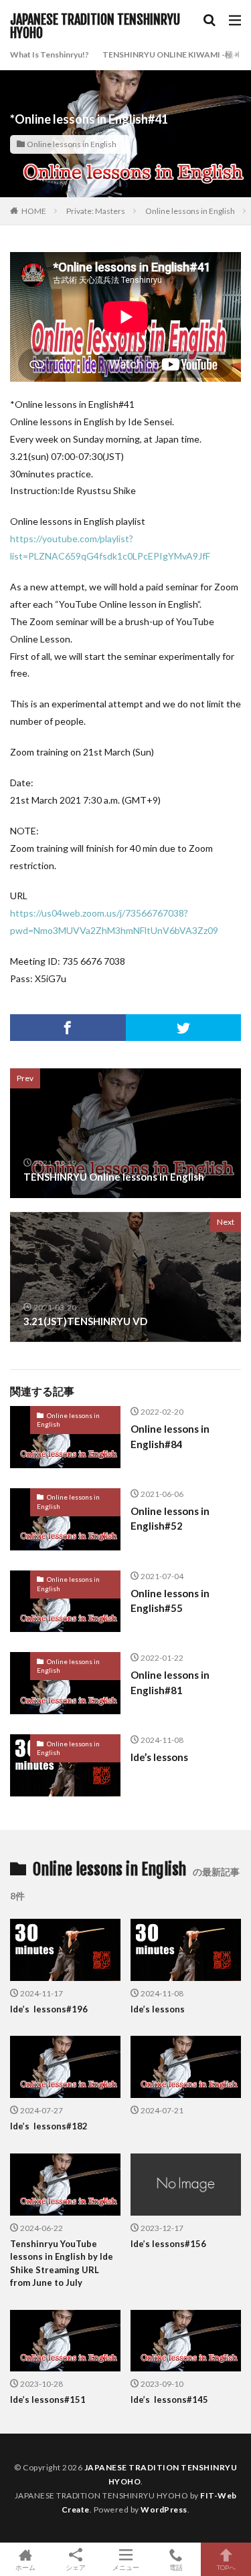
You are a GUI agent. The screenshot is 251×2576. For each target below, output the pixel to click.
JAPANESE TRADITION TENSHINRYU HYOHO (95, 27)
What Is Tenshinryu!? (50, 54)
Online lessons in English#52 (170, 1519)
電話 (176, 2567)
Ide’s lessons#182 (49, 2126)
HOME (34, 211)
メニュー (126, 2567)
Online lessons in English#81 (170, 1682)
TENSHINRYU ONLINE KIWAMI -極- (169, 54)
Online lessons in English (72, 144)
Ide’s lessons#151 (48, 2399)
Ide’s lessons (159, 1757)
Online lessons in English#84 (170, 1436)
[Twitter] (184, 1028)
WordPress (164, 2509)
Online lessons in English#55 (170, 1601)
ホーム (25, 2567)
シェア (76, 2567)
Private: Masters (96, 211)
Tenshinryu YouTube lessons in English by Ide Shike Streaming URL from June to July (62, 2263)
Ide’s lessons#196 (49, 2009)
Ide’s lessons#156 (168, 2244)
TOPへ (226, 2567)
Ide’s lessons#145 (169, 2399)
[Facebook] (68, 1028)
